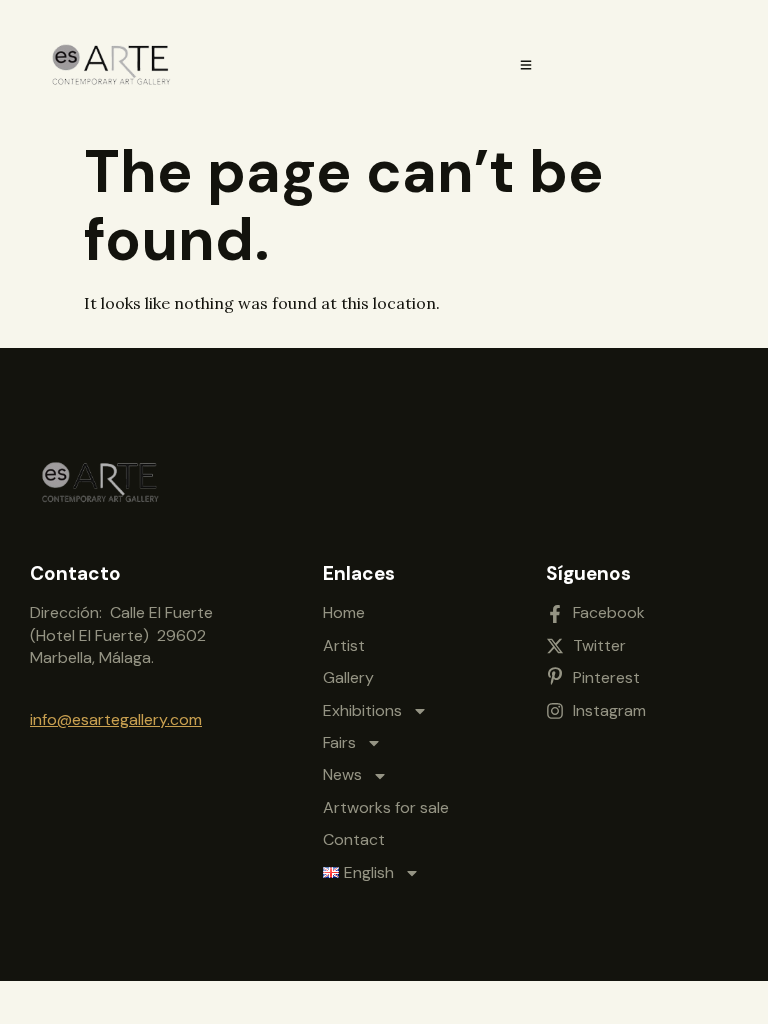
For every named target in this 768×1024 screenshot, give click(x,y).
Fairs (339, 742)
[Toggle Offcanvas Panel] (526, 65)
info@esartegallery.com (116, 719)
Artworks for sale (386, 807)
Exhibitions (362, 710)
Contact (354, 839)
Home (344, 612)
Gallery (348, 677)
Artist (344, 645)
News (342, 774)
